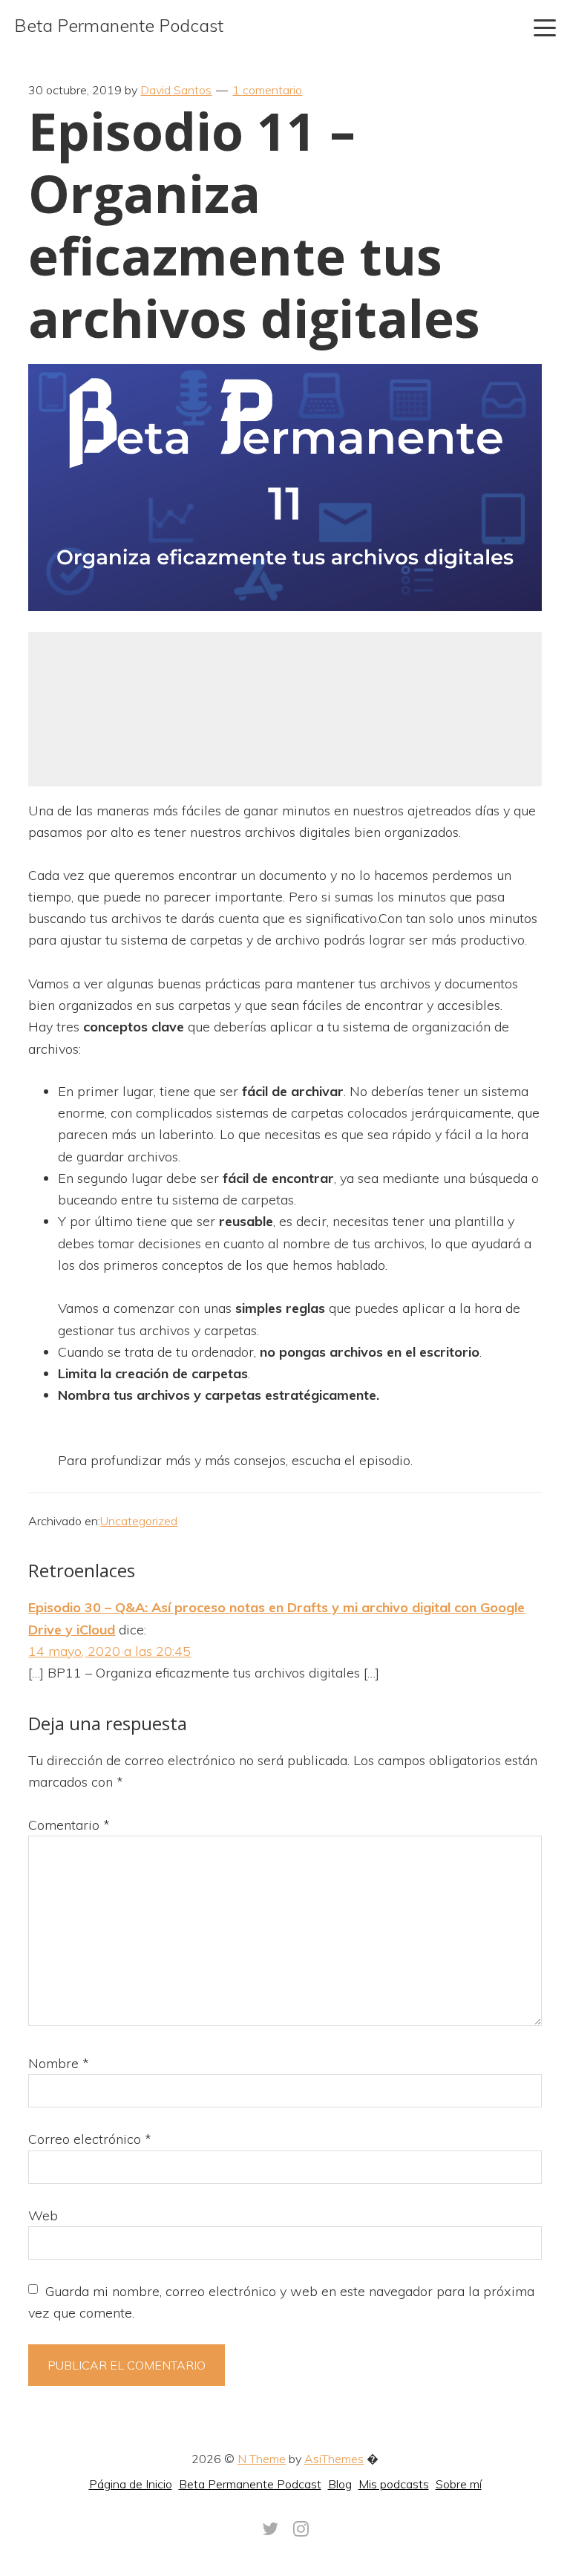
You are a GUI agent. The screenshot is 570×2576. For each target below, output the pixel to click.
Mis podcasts (394, 2484)
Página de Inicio (131, 2484)
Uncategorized (139, 1521)
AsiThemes (334, 2459)
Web (43, 2215)
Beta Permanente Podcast (119, 25)
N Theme (262, 2459)
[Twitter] (270, 2528)
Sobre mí (459, 2484)
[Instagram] (301, 2528)
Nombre (59, 2063)
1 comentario (267, 90)
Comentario (69, 1825)
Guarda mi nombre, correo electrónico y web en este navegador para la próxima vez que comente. (281, 2302)
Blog (340, 2484)
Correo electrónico (90, 2139)
